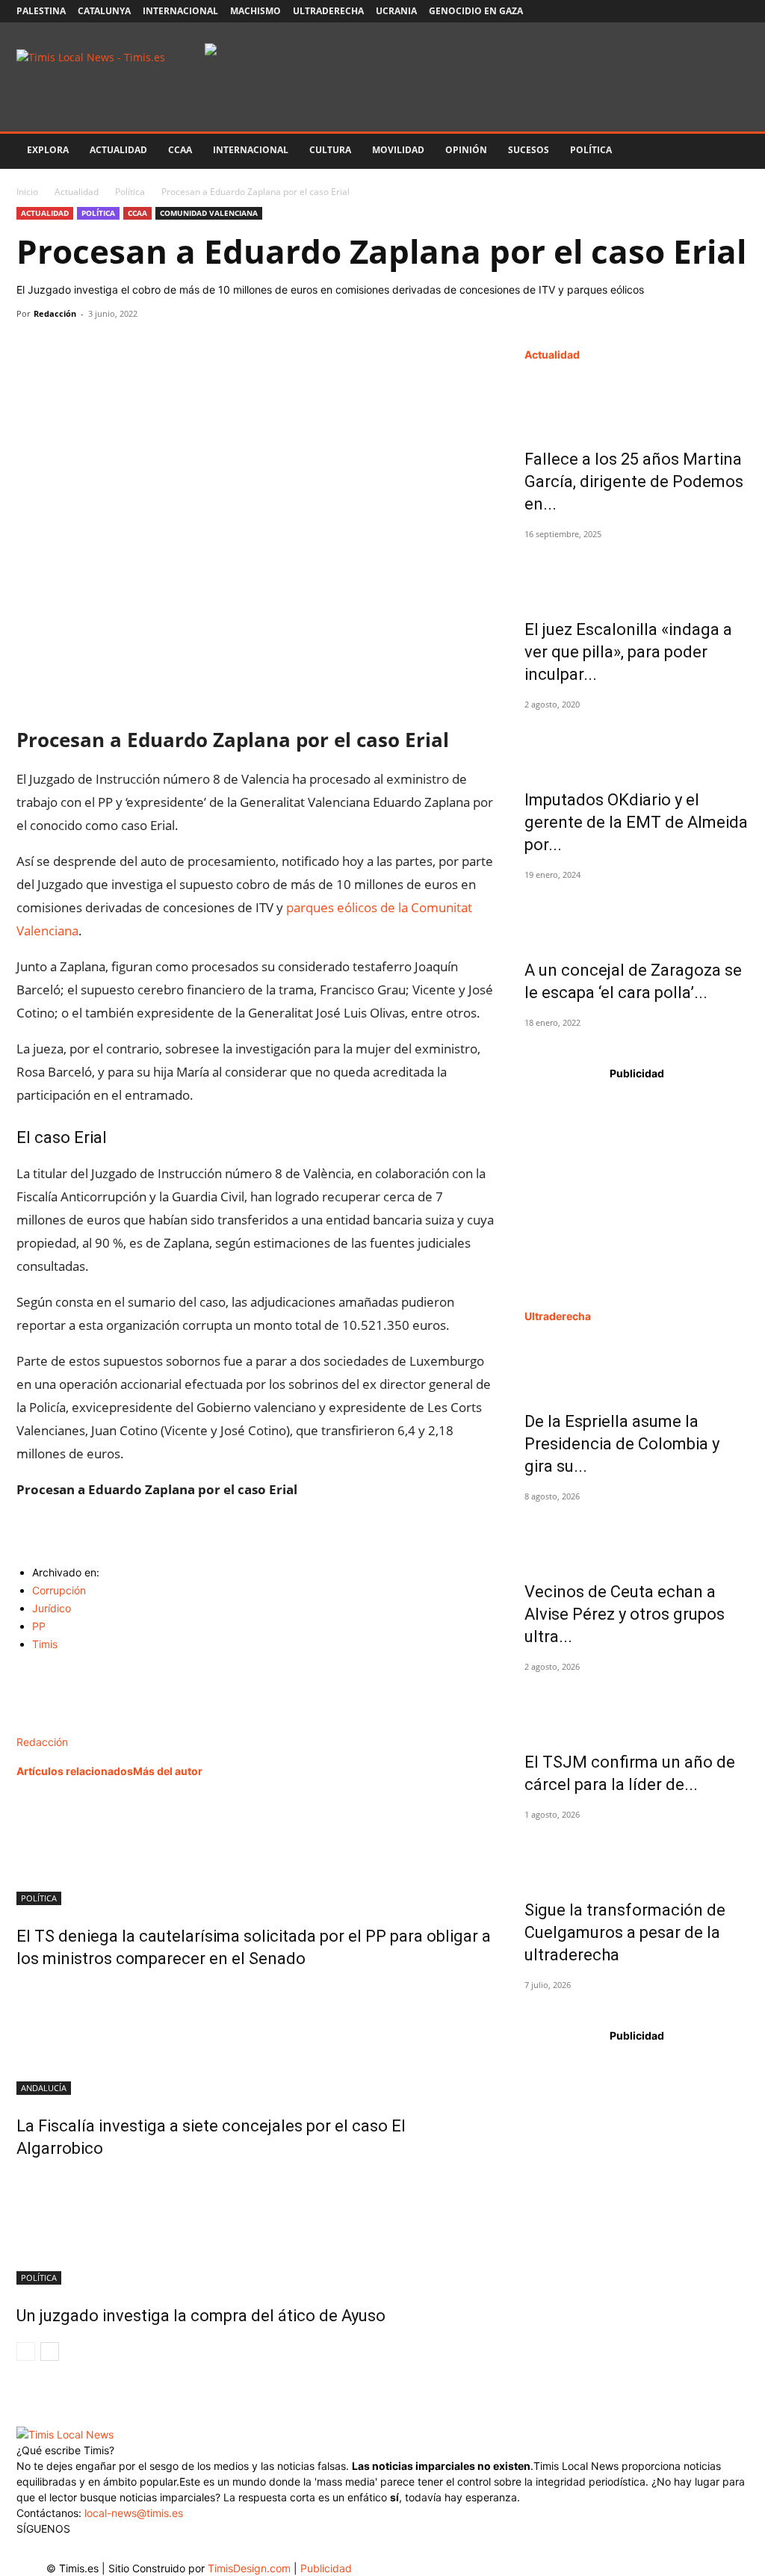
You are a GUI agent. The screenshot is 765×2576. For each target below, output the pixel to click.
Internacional (180, 11)
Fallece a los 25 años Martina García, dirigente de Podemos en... (634, 482)
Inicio (27, 192)
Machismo (255, 11)
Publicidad (326, 2568)
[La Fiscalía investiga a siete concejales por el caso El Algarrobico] (255, 2039)
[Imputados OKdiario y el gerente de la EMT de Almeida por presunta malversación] (637, 743)
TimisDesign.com (251, 2568)
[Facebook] (639, 11)
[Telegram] (134, 347)
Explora (48, 150)
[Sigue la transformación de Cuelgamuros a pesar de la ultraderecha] (637, 1853)
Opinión (466, 150)
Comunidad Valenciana (209, 213)
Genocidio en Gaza (476, 11)
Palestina (41, 11)
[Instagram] (663, 11)
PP (39, 1626)
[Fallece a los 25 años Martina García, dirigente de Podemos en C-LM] (637, 402)
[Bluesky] (737, 11)
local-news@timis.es (134, 2513)
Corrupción (59, 1590)
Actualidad (118, 150)
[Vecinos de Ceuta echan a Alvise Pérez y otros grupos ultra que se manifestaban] (637, 1535)
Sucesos (529, 150)
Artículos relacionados (75, 1771)
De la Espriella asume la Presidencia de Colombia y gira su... (622, 1444)
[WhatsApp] (100, 347)
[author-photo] (48, 1726)
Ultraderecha (328, 11)
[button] (731, 151)
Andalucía (44, 2088)
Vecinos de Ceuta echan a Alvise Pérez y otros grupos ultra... (625, 1614)
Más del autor (168, 1771)
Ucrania (396, 11)
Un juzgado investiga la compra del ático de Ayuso (201, 2316)
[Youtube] (713, 11)
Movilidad (398, 150)
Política (591, 150)
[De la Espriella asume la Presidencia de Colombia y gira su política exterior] (637, 1364)
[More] (170, 347)
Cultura (330, 150)
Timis (45, 1644)
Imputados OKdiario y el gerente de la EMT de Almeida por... (636, 822)
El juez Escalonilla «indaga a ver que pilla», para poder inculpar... (628, 652)
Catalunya (104, 11)
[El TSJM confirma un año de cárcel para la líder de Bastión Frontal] (637, 1705)
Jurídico (52, 1608)
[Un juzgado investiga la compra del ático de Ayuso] (255, 2229)
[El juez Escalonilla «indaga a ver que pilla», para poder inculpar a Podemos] (637, 572)
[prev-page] (26, 2351)
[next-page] (50, 2351)
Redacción (55, 313)
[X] (688, 11)
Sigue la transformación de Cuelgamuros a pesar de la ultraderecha (625, 1932)
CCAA (180, 150)
